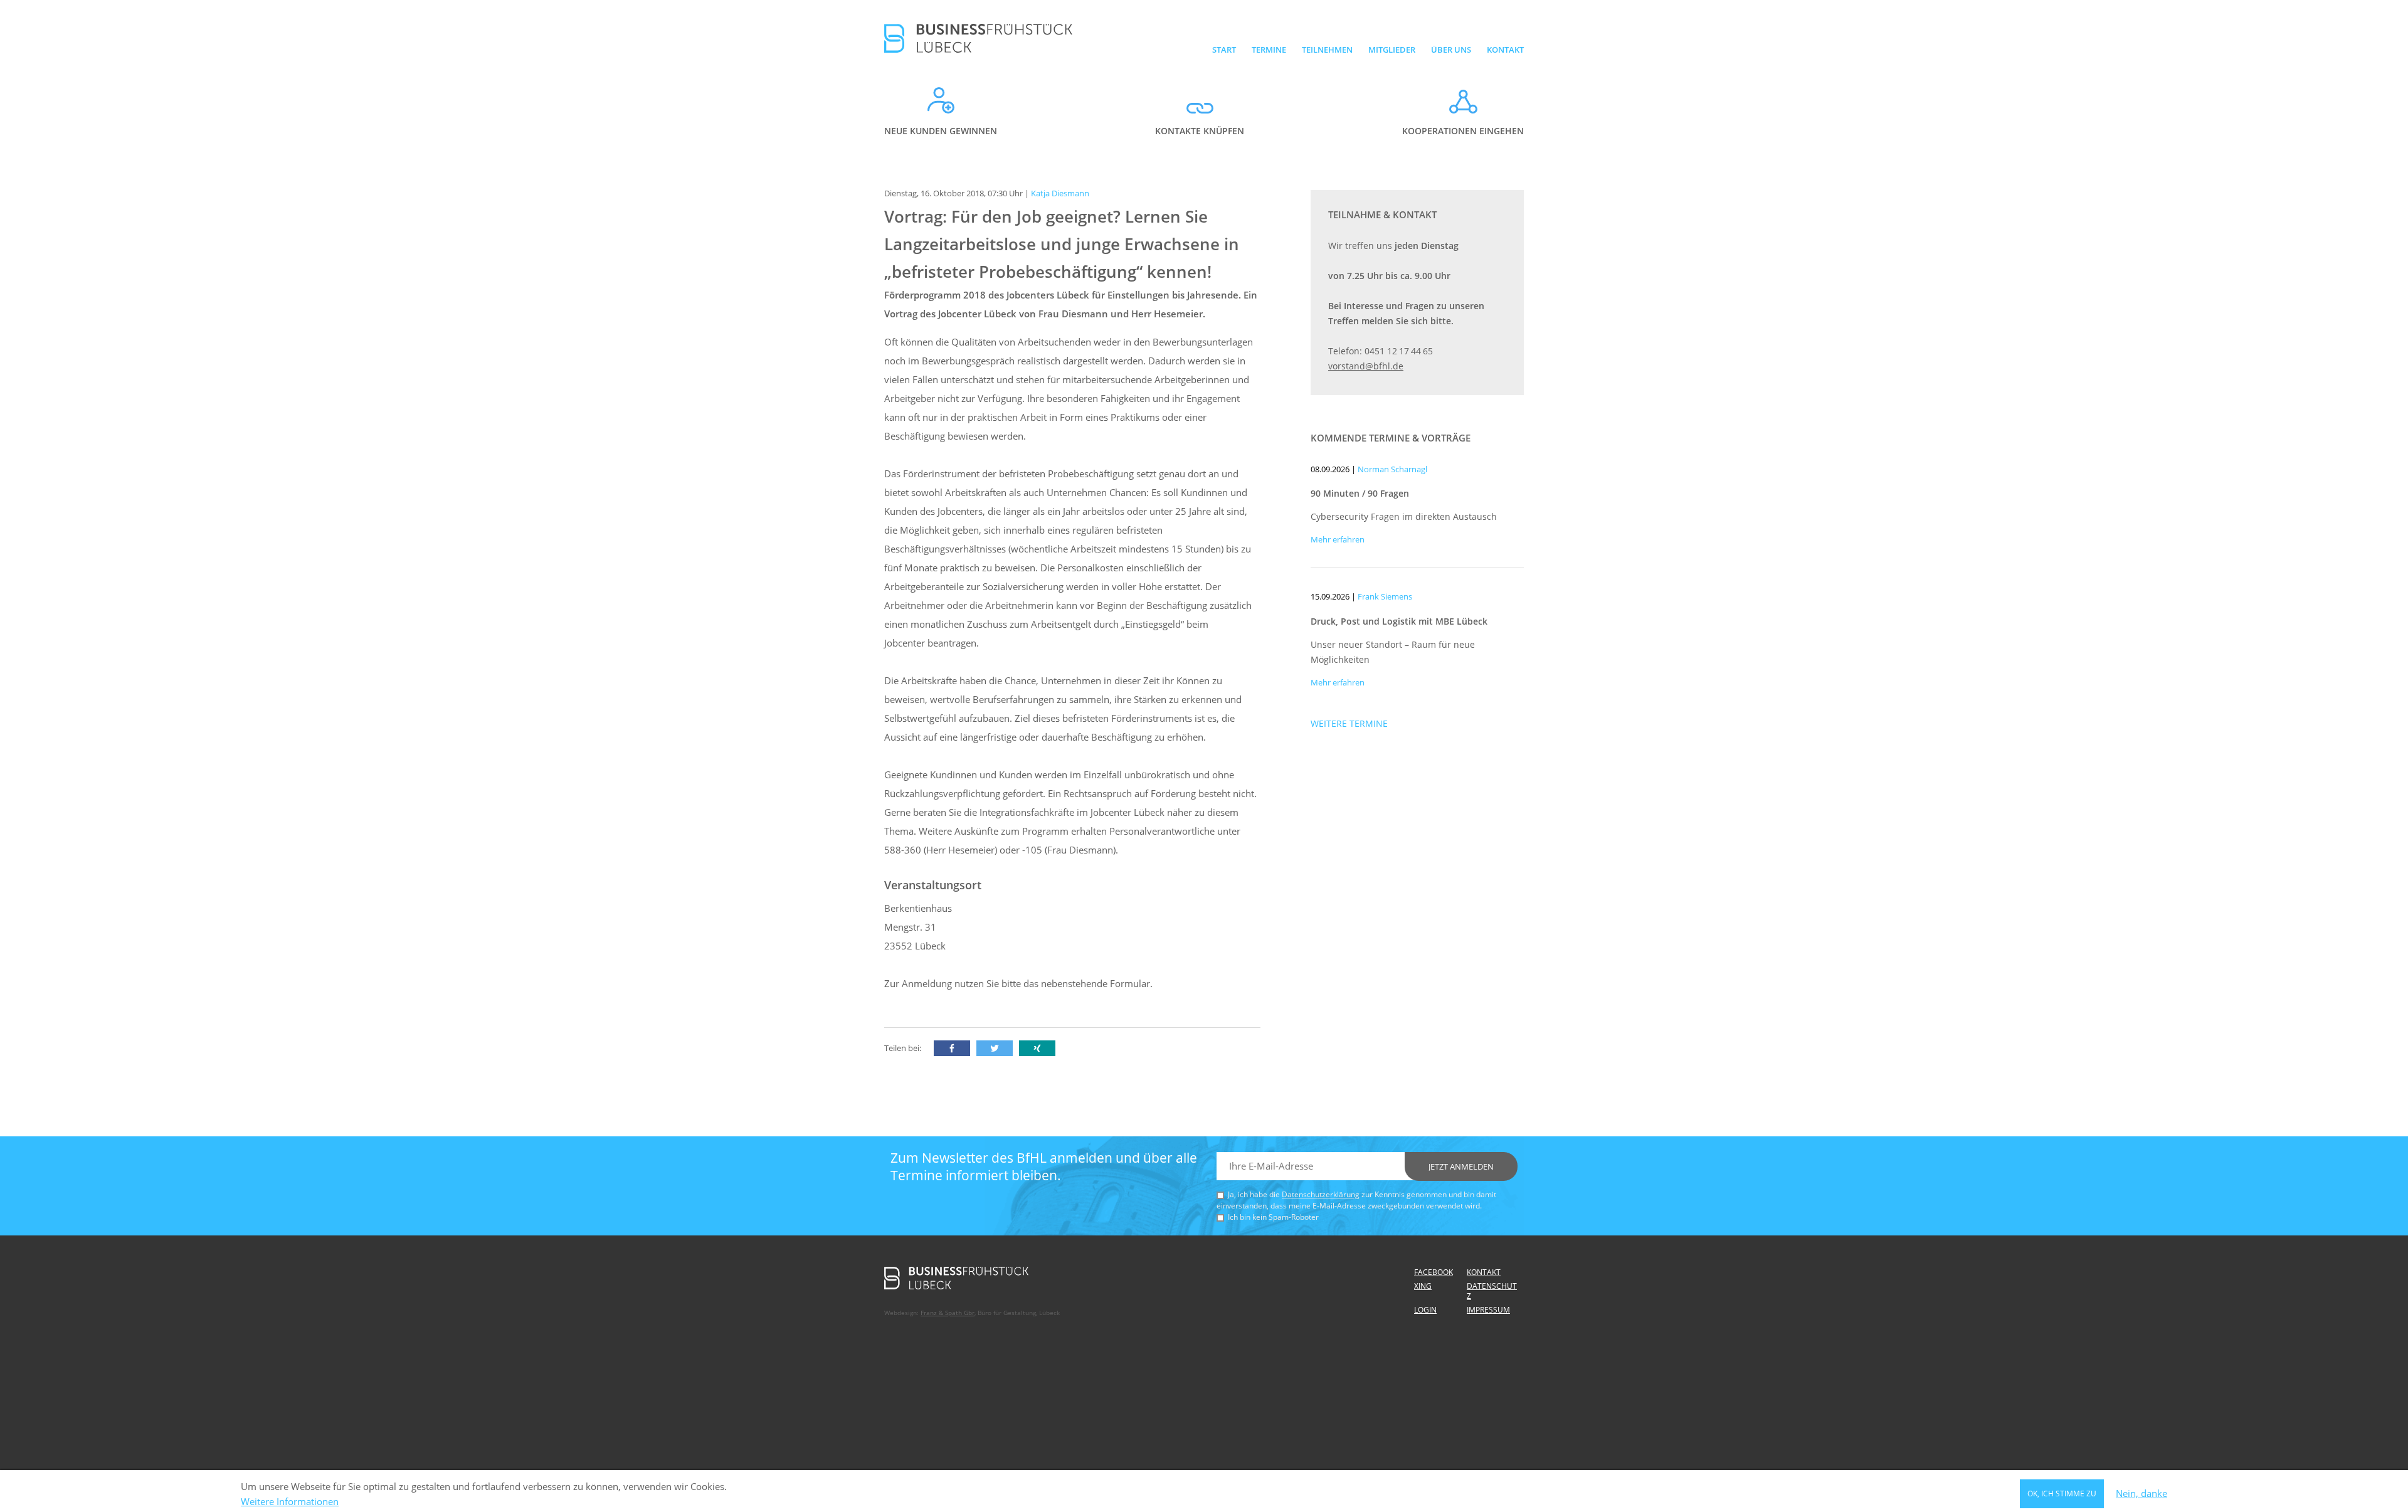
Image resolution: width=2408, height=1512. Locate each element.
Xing (1423, 1286)
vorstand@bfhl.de (1366, 366)
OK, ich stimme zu (2062, 1493)
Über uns (1451, 50)
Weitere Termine (1349, 723)
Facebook (1434, 1272)
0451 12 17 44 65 (1399, 351)
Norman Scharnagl (1392, 469)
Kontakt (1505, 50)
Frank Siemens (1385, 596)
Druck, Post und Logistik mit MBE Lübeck (1399, 621)
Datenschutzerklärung (1321, 1194)
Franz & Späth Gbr (948, 1313)
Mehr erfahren (1338, 539)
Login (1425, 1310)
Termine (1269, 50)
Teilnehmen (1327, 50)
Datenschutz (1492, 1291)
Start (1224, 50)
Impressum (1488, 1310)
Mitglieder (1392, 50)
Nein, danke (2141, 1494)
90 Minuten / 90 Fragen (1360, 493)
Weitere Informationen (290, 1502)
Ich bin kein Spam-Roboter (1273, 1217)
